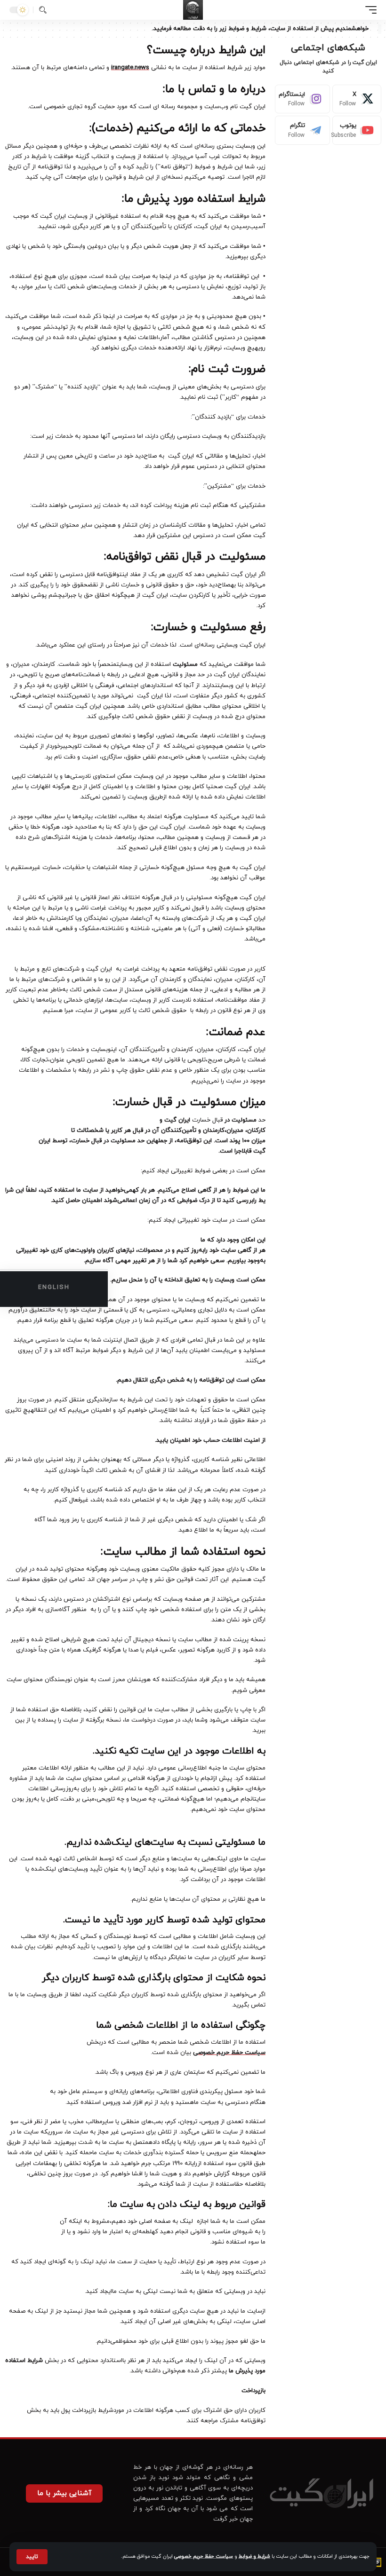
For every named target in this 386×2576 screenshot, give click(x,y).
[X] (357, 99)
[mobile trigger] (369, 10)
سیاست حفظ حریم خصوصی (204, 2556)
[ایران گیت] (193, 10)
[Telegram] (302, 130)
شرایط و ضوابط (254, 2556)
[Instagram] (302, 99)
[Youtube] (357, 130)
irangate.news (130, 68)
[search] (43, 10)
